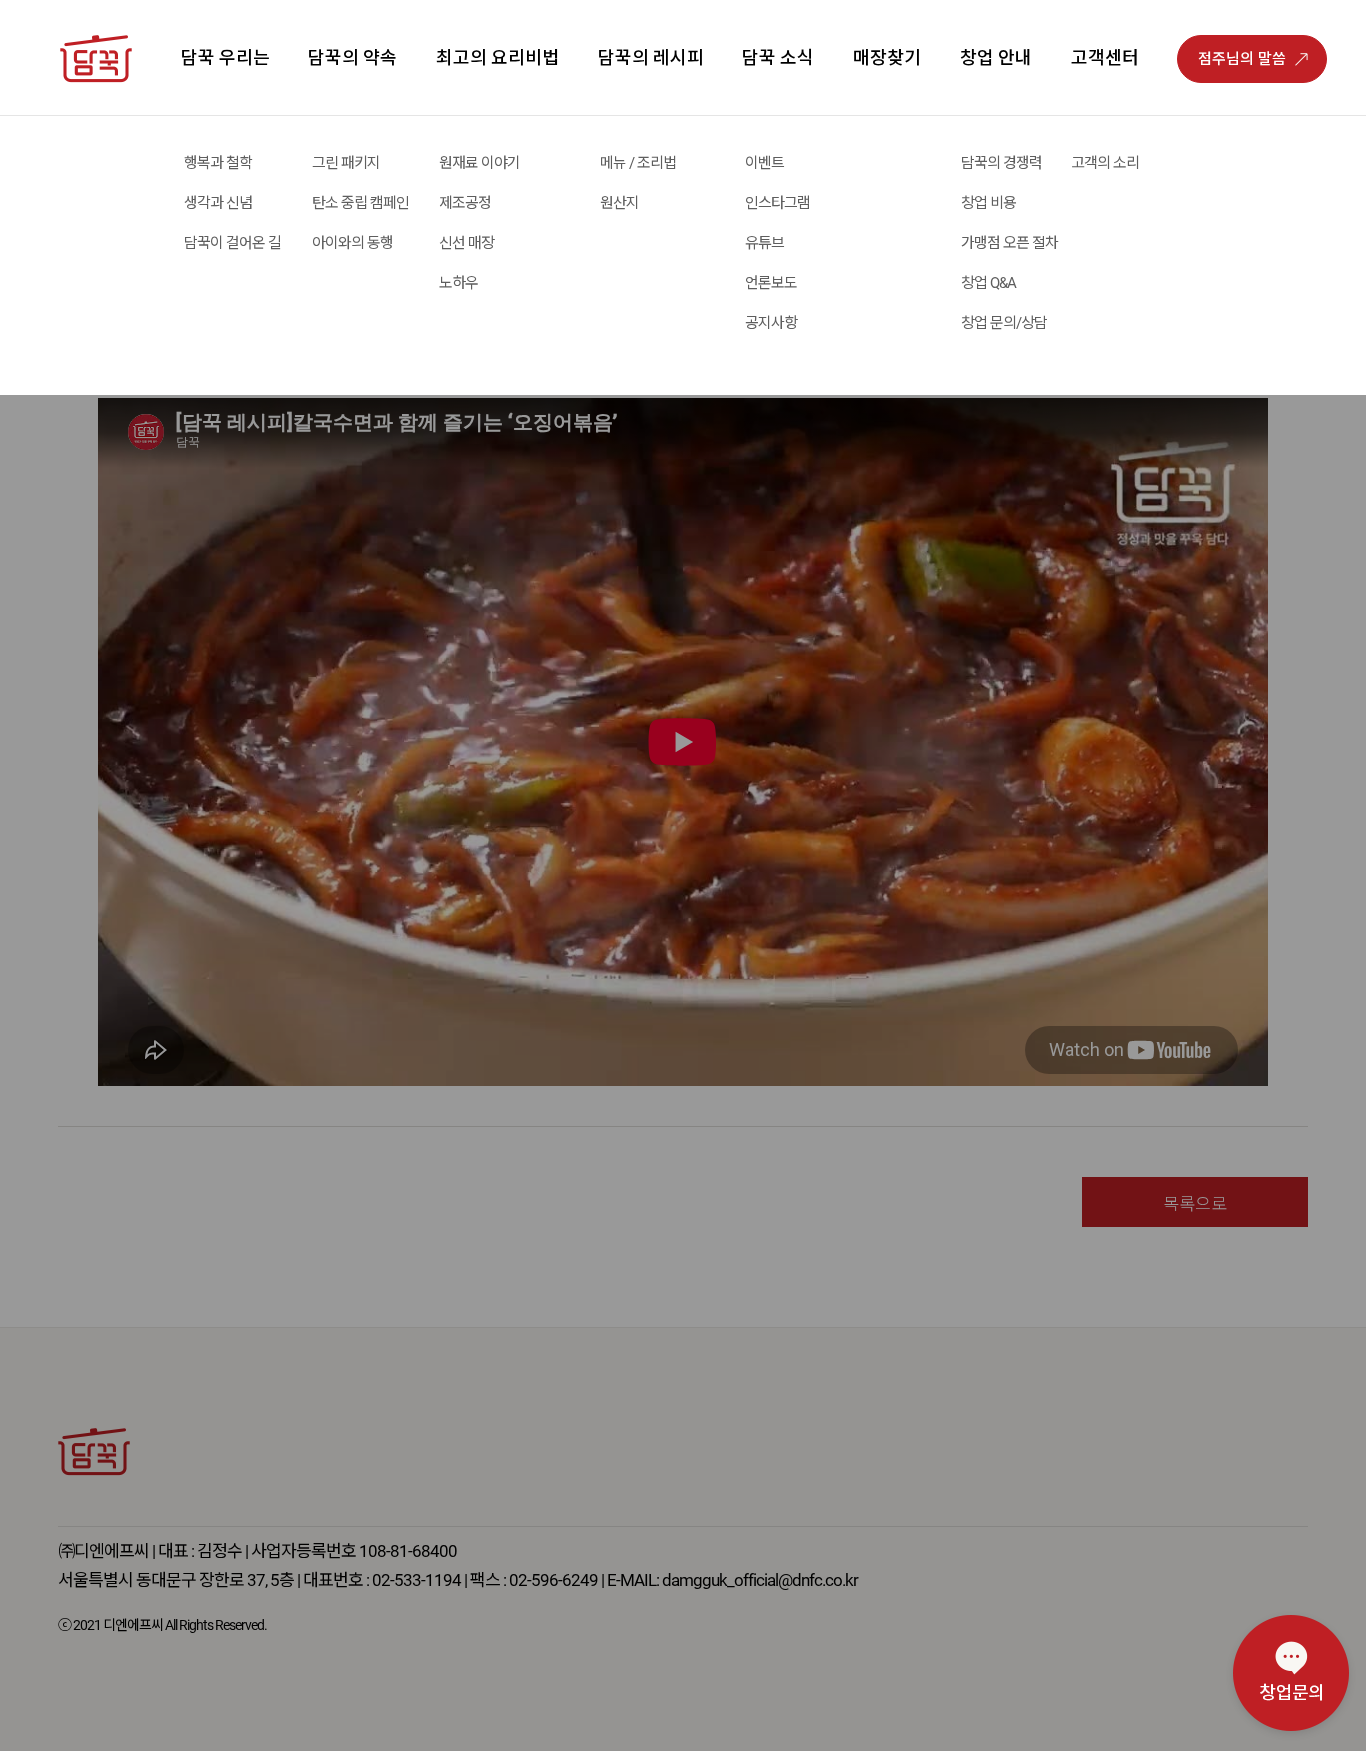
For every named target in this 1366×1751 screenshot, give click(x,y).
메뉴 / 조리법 (638, 163)
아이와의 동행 (352, 243)
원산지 (619, 203)
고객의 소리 (1105, 163)
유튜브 (764, 243)
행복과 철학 (218, 163)
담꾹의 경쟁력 (1001, 163)
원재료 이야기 (479, 163)
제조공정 (465, 203)
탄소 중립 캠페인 (360, 203)
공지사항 (771, 323)
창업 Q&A (988, 283)
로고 (119, 138)
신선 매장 (466, 243)
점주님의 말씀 (1242, 59)
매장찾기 (887, 57)
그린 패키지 (346, 163)
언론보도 (771, 283)
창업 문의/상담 (1004, 323)
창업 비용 (988, 203)
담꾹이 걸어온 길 (232, 243)
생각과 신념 (218, 203)
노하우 (458, 283)
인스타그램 (777, 203)
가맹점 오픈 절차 (1009, 243)
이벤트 (764, 163)
